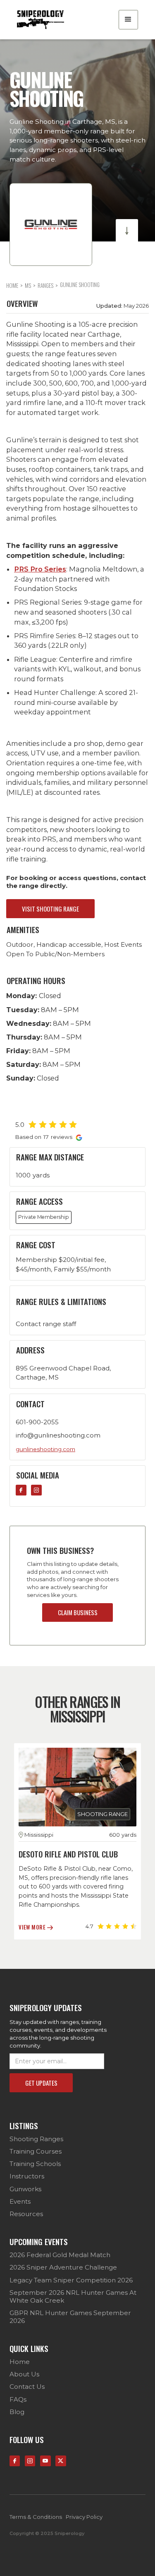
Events (20, 2202)
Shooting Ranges (36, 2139)
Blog (17, 2412)
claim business (78, 1612)
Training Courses (36, 2151)
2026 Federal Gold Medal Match (60, 2255)
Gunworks (25, 2189)
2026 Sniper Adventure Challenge (63, 2267)
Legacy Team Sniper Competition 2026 (71, 2280)
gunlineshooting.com (45, 1449)
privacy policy (84, 2517)
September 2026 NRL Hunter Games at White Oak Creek (73, 2297)
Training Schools (35, 2164)
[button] (128, 20)
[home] (40, 20)
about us (24, 2374)
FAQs (18, 2400)
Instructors (27, 2176)
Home (20, 2362)
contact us (27, 2387)
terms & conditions (36, 2517)
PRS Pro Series (40, 569)
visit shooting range (50, 909)
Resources (26, 2214)
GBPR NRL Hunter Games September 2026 (70, 2317)
